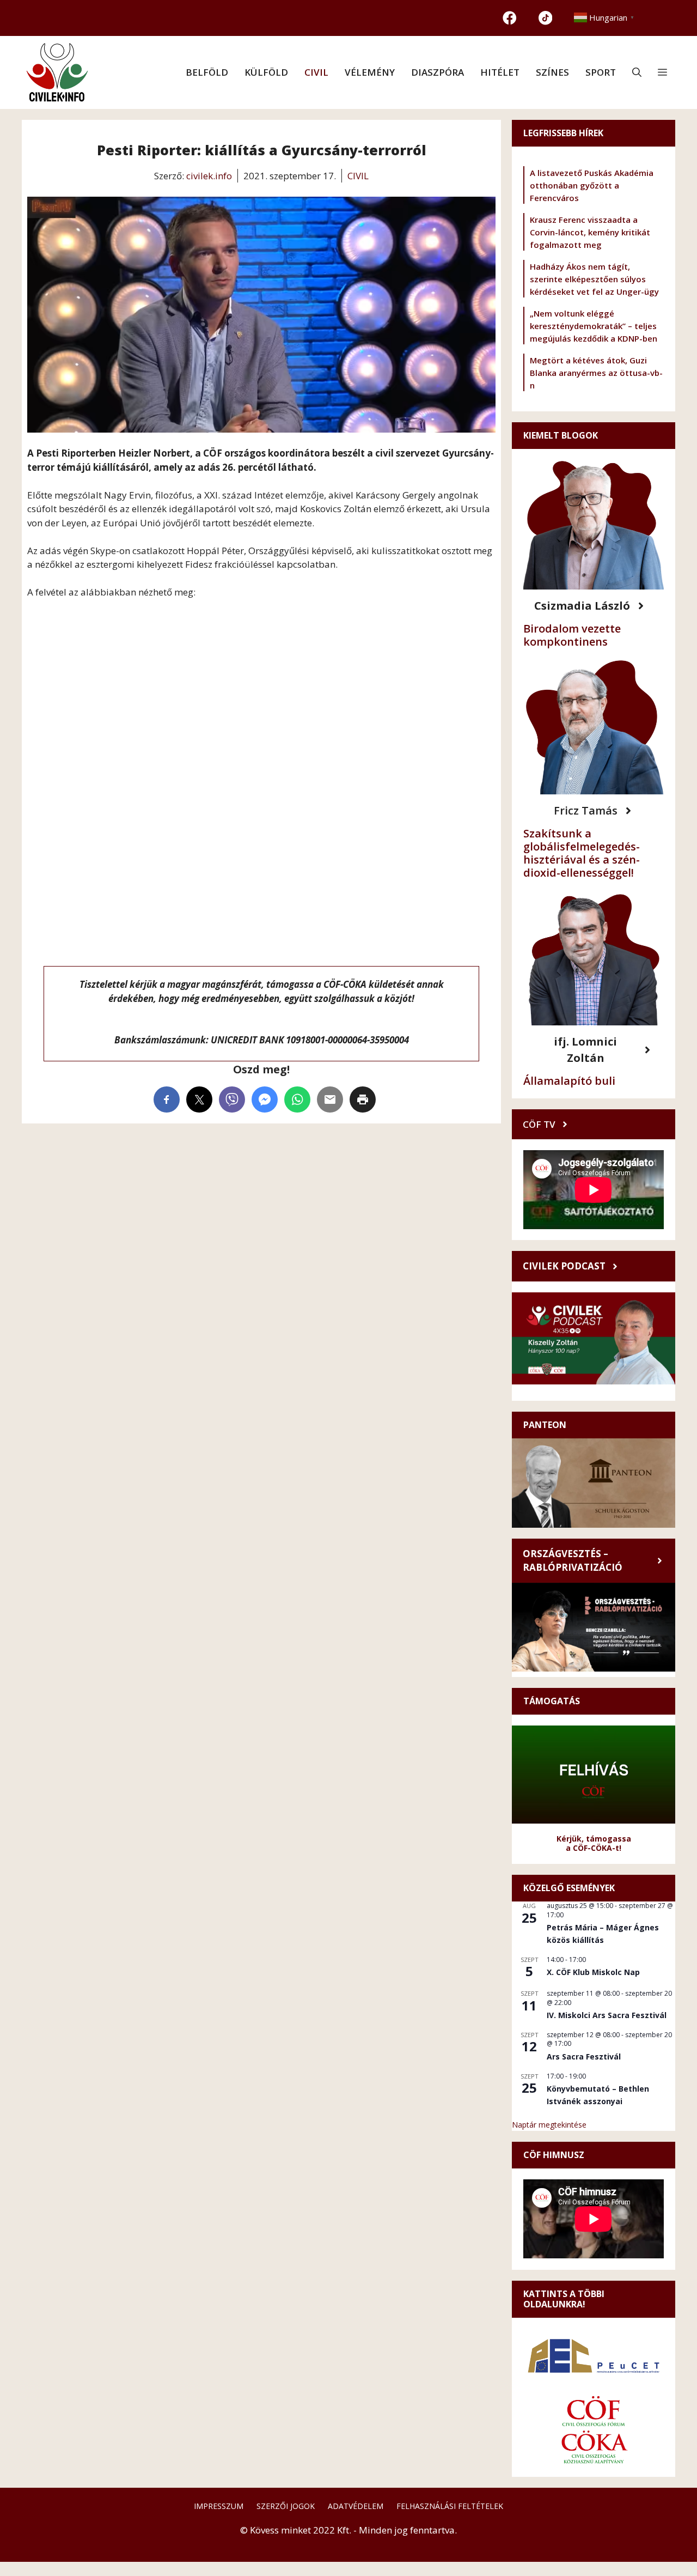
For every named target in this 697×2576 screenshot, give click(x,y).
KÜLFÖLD (266, 72)
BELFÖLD (207, 72)
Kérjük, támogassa (594, 1839)
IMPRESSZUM (219, 2506)
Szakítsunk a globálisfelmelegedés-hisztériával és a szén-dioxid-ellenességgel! (582, 853)
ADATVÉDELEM (356, 2506)
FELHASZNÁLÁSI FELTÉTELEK (450, 2506)
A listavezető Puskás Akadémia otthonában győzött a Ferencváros (592, 185)
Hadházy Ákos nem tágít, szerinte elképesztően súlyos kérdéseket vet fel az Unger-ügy (594, 279)
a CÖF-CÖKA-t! (594, 1848)
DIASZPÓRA (438, 72)
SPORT (601, 72)
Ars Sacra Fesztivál (584, 2056)
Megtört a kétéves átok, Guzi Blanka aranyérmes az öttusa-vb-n (596, 373)
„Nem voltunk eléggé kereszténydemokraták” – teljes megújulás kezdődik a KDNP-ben (594, 326)
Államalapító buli (569, 1081)
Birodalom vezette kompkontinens (572, 635)
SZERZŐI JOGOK (286, 2506)
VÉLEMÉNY (370, 72)
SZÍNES (552, 72)
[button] (637, 72)
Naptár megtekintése (549, 2125)
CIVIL (316, 72)
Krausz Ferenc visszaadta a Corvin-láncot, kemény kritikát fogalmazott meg (590, 232)
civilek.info (209, 176)
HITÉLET (500, 72)
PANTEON (545, 1425)
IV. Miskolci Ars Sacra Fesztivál (607, 2015)
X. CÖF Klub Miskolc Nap (593, 1972)
